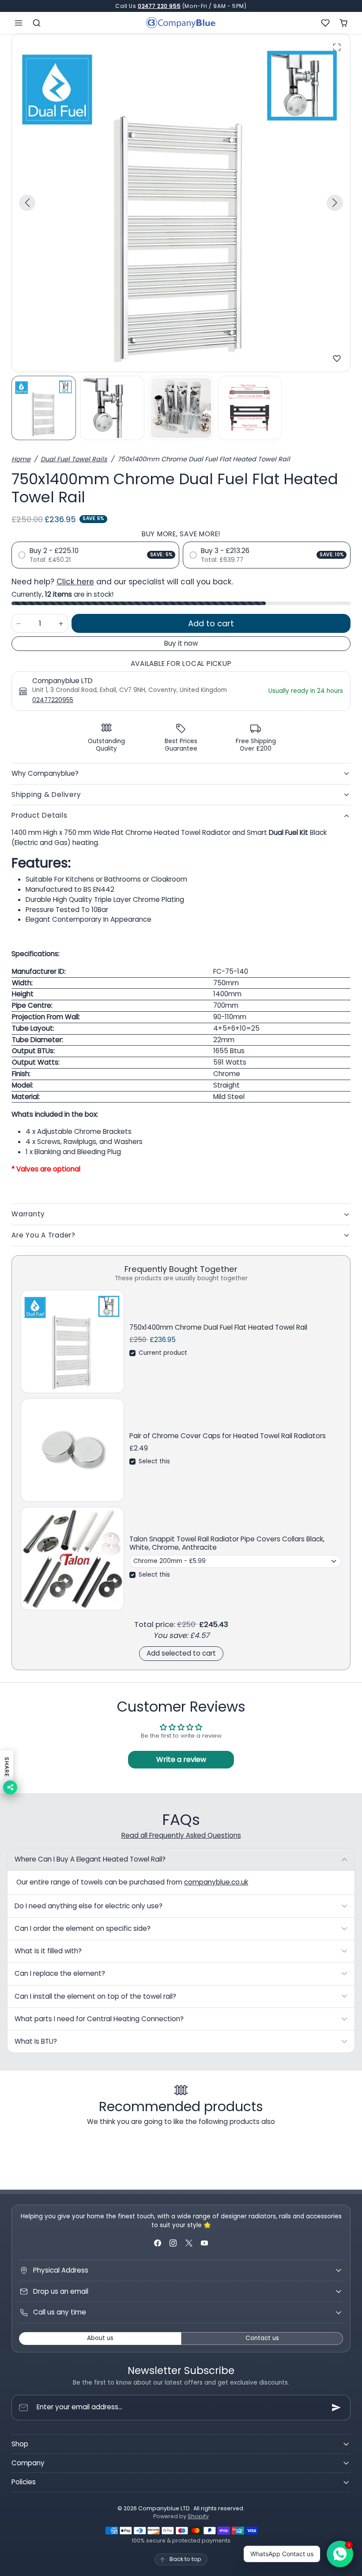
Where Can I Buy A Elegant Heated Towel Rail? (90, 1859)
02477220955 (53, 700)
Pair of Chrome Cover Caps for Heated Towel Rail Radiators (228, 1436)
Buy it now (181, 643)
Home (21, 459)
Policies (24, 2482)
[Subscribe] (336, 2408)
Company (28, 2463)
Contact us (262, 2338)
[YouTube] (204, 2243)
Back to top (185, 2559)
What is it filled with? (48, 1951)
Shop (20, 2444)
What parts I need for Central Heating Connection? (99, 2019)
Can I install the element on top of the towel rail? (95, 1996)
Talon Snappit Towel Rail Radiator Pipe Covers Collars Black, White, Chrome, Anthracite (227, 1543)
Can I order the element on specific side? (83, 1928)
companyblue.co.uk (216, 1882)
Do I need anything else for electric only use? (89, 1906)
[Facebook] (158, 2243)
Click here (75, 582)
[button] (19, 23)
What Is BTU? (36, 2041)
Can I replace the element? (60, 1973)
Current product (163, 1353)
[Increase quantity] (61, 623)
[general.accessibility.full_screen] (337, 47)
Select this (154, 1461)
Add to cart (211, 623)
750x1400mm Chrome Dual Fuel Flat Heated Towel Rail (218, 1327)
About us (100, 2338)
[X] (189, 2243)
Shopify (198, 2516)
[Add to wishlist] (337, 359)
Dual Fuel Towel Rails (74, 459)
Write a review (181, 1759)
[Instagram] (173, 2243)
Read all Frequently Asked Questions (181, 1835)
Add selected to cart (181, 1653)
